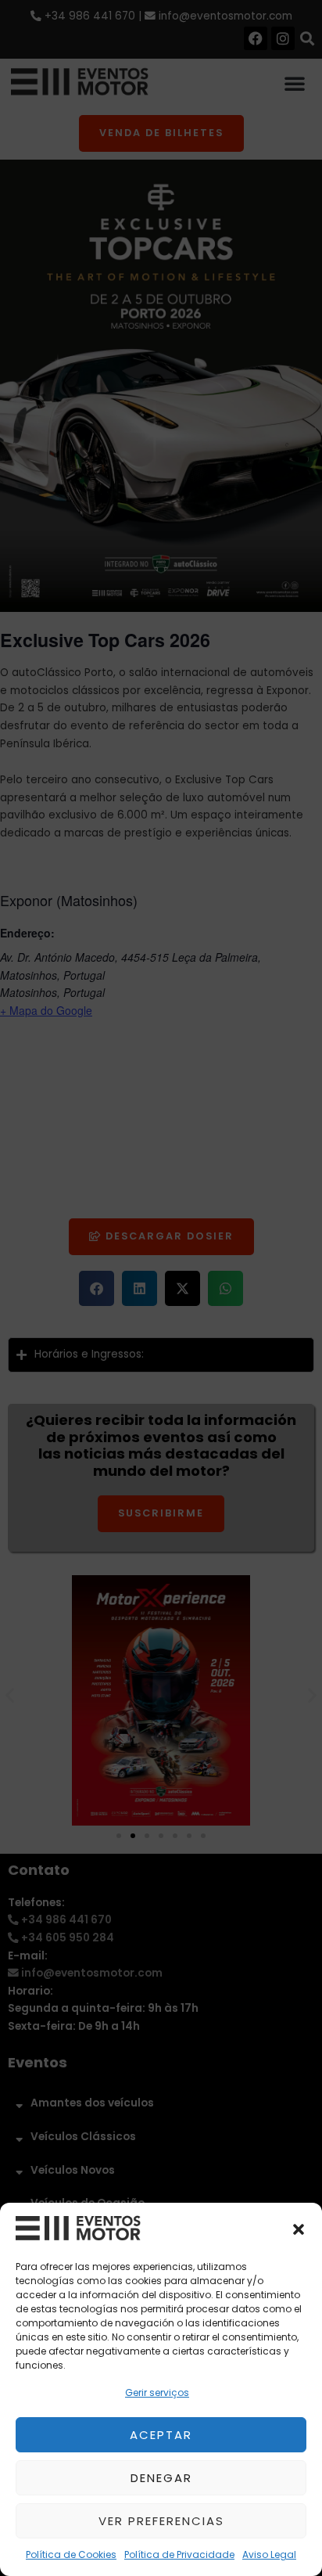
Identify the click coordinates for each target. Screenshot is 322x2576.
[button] (299, 2229)
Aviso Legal (269, 2554)
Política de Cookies (71, 2554)
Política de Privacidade (179, 2554)
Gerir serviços (157, 2393)
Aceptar (161, 2435)
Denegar (161, 2478)
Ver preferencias (161, 2521)
